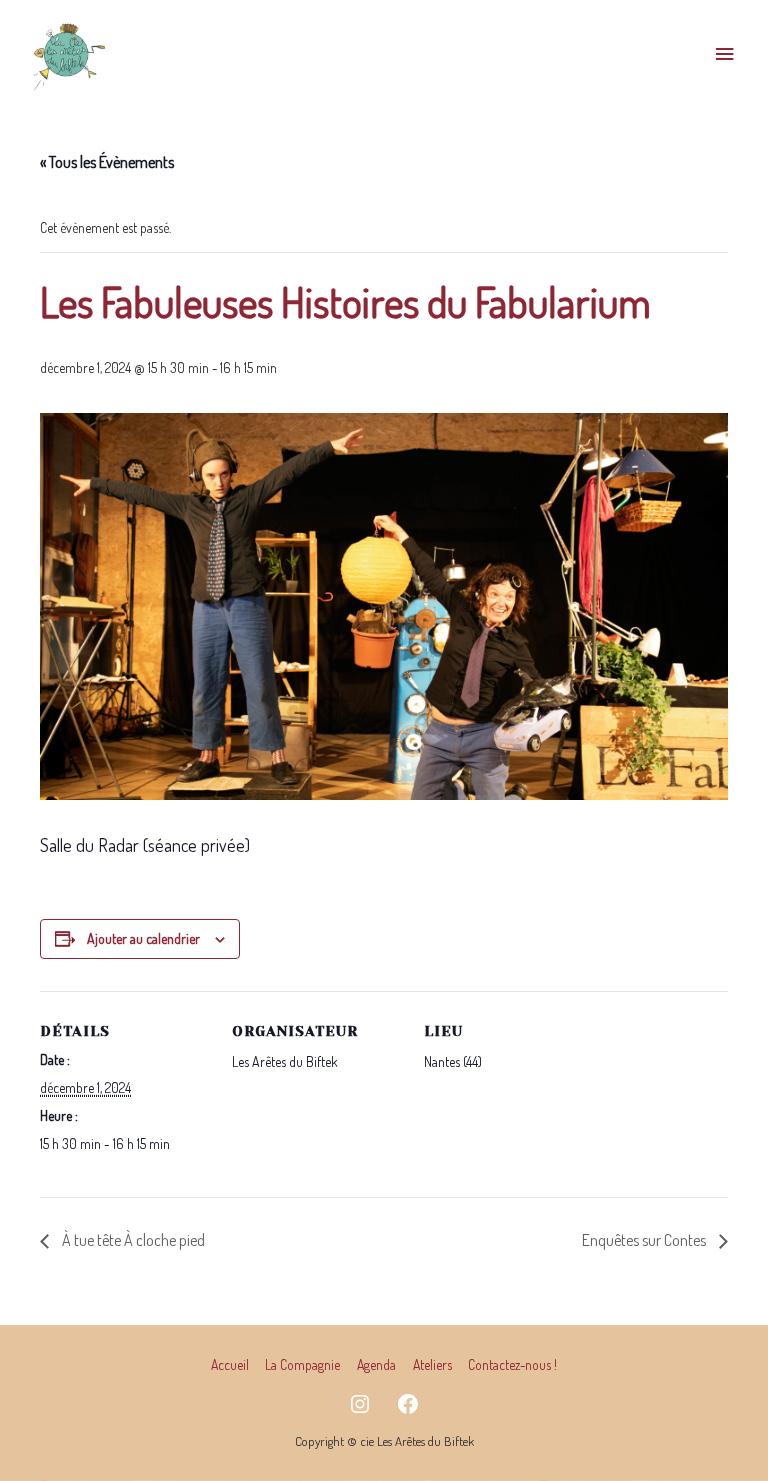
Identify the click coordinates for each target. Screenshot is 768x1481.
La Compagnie (302, 1364)
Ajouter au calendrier (143, 938)
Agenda (376, 1364)
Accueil (230, 1364)
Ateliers (432, 1364)
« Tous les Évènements (107, 162)
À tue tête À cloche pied (132, 1240)
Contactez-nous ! (512, 1364)
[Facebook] (408, 1404)
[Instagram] (360, 1404)
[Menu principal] (725, 54)
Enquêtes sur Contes (645, 1240)
